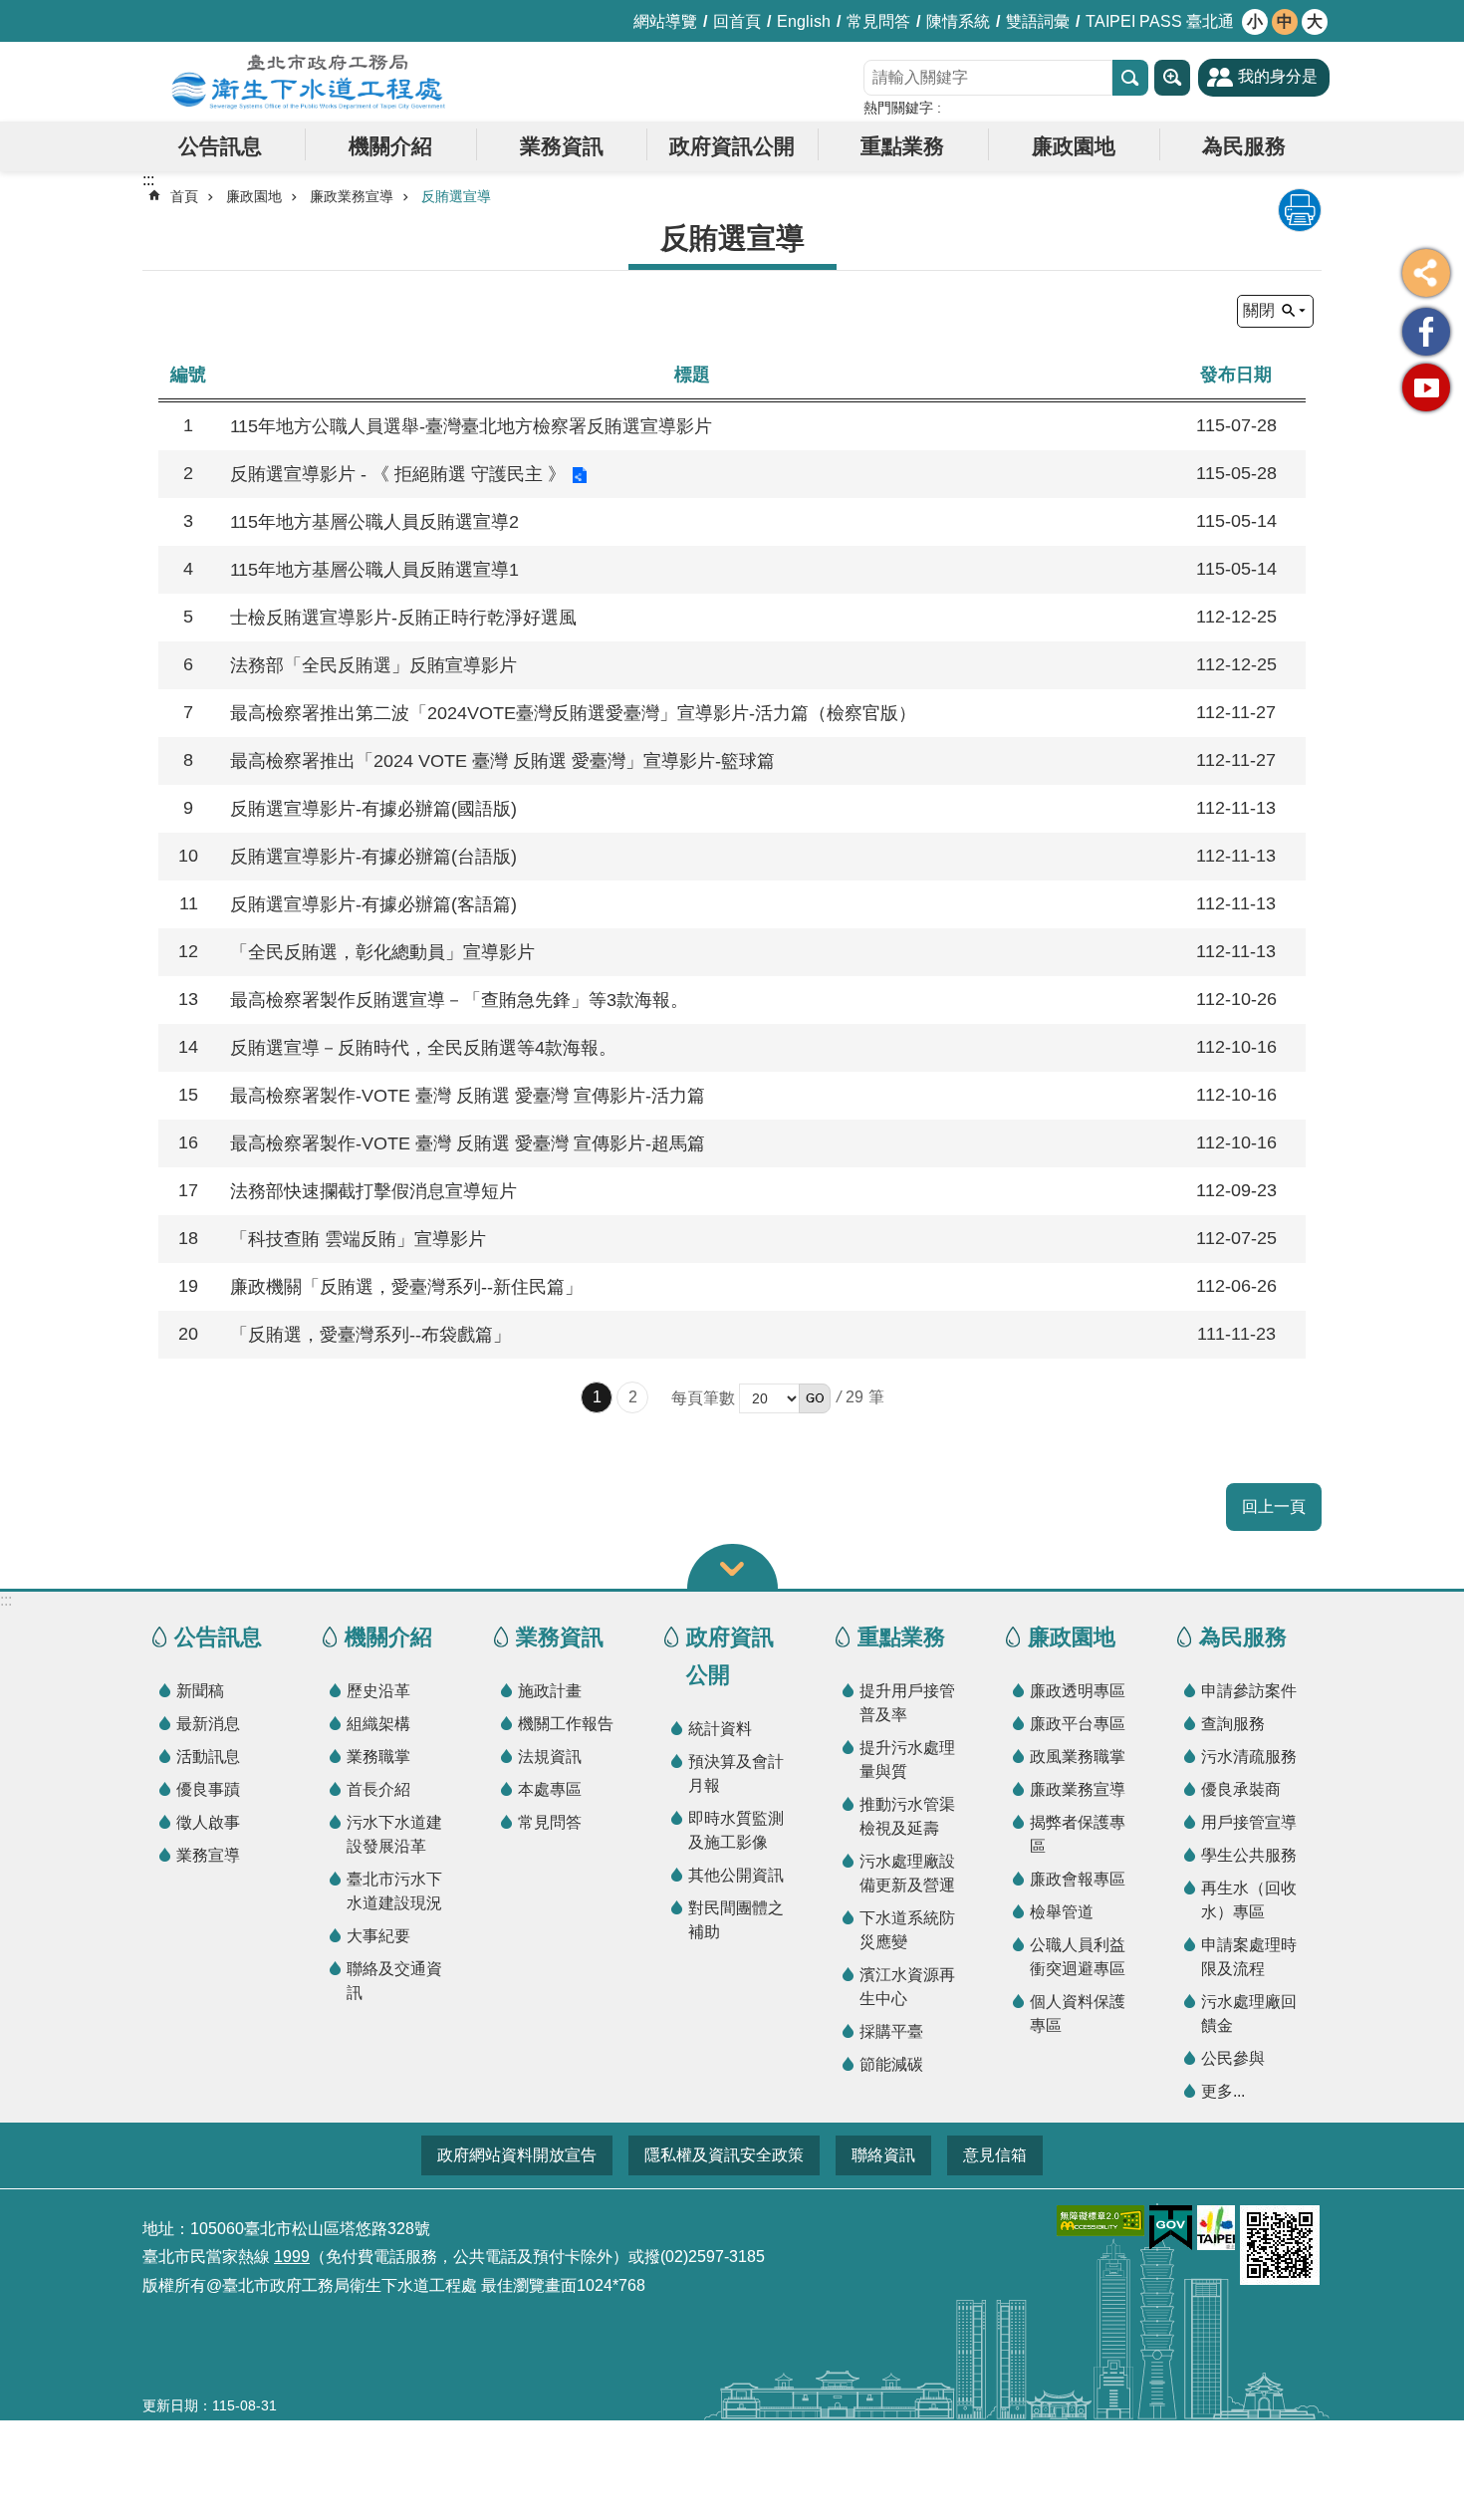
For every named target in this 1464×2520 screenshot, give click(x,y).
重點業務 (902, 146)
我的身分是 (1278, 76)
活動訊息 (208, 1757)
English (804, 21)
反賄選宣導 (456, 196)
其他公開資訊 (736, 1875)
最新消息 (208, 1724)
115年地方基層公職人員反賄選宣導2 (374, 522)
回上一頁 (1274, 1507)
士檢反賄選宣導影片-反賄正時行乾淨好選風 (403, 618)
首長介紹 (378, 1789)
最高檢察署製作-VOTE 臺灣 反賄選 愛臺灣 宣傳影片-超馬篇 (468, 1143)
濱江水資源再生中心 (907, 1987)
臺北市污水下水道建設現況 (394, 1891)
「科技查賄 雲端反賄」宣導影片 (358, 1239)
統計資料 (720, 1729)
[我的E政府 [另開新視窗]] (1171, 2228)
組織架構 (378, 1724)
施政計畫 (550, 1691)
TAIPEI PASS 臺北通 (1160, 21)
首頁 (184, 196)
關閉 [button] (1259, 310)
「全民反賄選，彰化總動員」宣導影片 (382, 952)
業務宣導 (208, 1855)
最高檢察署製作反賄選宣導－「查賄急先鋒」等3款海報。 (459, 1000)
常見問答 (878, 21)
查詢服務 (1233, 1724)
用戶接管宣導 (1249, 1822)
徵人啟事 (208, 1822)
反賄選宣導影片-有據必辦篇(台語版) (373, 857)
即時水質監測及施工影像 (736, 1830)
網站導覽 (665, 21)
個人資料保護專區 (1078, 2014)
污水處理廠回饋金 (1249, 2014)
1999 (292, 2257)
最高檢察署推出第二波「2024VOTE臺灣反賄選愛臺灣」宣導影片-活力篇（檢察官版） (573, 713)
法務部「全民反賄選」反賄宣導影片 (373, 665)
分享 (1426, 273)
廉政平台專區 (1078, 1724)
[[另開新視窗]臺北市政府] (1216, 2228)
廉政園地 (1074, 146)
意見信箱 (995, 2155)
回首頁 (737, 21)
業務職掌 (378, 1757)
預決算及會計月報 (736, 1773)
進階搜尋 (1172, 78)
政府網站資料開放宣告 (517, 2155)
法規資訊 (550, 1757)
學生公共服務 (1249, 1855)
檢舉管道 (1062, 1912)
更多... (1223, 2091)
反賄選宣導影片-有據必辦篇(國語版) (373, 809)
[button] (815, 1398)
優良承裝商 (1241, 1789)
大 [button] (1315, 21)
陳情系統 (958, 21)
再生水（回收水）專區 (1249, 1900)
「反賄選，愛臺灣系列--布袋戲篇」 (370, 1335)
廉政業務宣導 (352, 196)
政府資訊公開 (732, 146)
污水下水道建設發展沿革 (394, 1834)
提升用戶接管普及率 (907, 1703)
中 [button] (1285, 21)
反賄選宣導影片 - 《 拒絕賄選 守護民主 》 (398, 474)
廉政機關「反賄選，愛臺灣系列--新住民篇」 (406, 1287)
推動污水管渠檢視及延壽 (907, 1816)
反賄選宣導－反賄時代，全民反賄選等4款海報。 (423, 1048)
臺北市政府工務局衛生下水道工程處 (309, 82)
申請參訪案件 (1249, 1691)
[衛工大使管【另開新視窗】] (1426, 332)
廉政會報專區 (1078, 1879)
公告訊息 (220, 146)
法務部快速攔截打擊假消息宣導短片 (373, 1191)
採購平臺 (891, 2031)
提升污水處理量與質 (907, 1760)
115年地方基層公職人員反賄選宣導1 (374, 570)
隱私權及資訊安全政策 (724, 2155)
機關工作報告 (566, 1724)
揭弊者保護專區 (1078, 1834)
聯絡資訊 (883, 2155)
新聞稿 (200, 1691)
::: (6, 1600)
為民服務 (1244, 146)
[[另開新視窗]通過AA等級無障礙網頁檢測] (1100, 2221)
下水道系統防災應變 (907, 1930)
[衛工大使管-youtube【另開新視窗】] (1426, 387)
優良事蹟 (208, 1789)
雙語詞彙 (1038, 21)
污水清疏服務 (1249, 1757)
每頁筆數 (703, 1398)
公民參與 (1233, 2058)
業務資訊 (562, 146)
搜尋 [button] (1130, 78)
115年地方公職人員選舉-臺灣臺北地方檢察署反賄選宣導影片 (471, 426)
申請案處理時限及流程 (1249, 1957)
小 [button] (1255, 21)
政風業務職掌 (1078, 1757)
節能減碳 (891, 2064)
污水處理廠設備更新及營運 (907, 1873)
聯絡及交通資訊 (394, 1981)
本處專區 (550, 1789)
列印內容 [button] (1300, 210)
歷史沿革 (378, 1691)
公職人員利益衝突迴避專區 (1078, 1957)
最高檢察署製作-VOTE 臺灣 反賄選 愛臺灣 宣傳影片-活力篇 (468, 1096)
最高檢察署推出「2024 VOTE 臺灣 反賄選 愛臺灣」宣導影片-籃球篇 (502, 761)
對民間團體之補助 (736, 1920)
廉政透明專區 (1078, 1691)
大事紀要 (378, 1936)
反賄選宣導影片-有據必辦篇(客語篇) (373, 904)
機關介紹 (390, 146)
